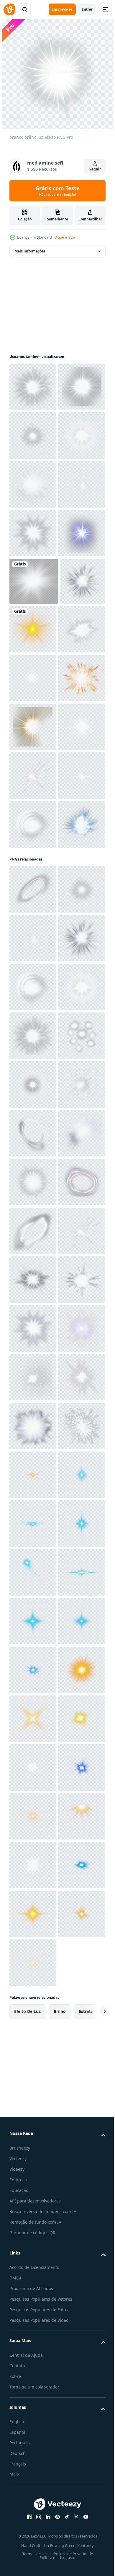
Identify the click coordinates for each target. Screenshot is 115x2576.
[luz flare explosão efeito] (33, 971)
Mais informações (30, 251)
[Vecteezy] (9, 9)
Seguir (95, 169)
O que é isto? (65, 237)
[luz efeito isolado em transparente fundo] (33, 873)
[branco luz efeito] (33, 679)
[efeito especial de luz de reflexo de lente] (80, 824)
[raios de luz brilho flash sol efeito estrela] (33, 728)
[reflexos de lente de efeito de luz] (33, 436)
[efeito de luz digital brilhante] (33, 1166)
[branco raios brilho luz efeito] (33, 582)
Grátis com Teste (57, 191)
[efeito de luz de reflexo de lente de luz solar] (33, 1020)
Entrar (87, 9)
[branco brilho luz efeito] (33, 387)
